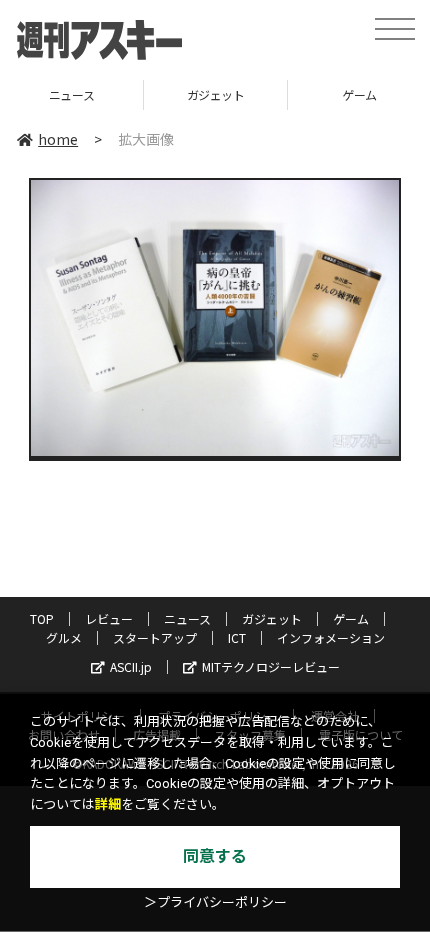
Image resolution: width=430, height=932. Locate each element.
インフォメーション (331, 637)
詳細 (108, 804)
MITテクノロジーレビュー (271, 666)
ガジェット (125, 94)
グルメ (64, 637)
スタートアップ (155, 637)
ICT (237, 637)
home (58, 139)
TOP (42, 618)
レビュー (109, 618)
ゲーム (268, 94)
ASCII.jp (131, 666)
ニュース (187, 618)
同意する (215, 856)
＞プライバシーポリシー (215, 902)
